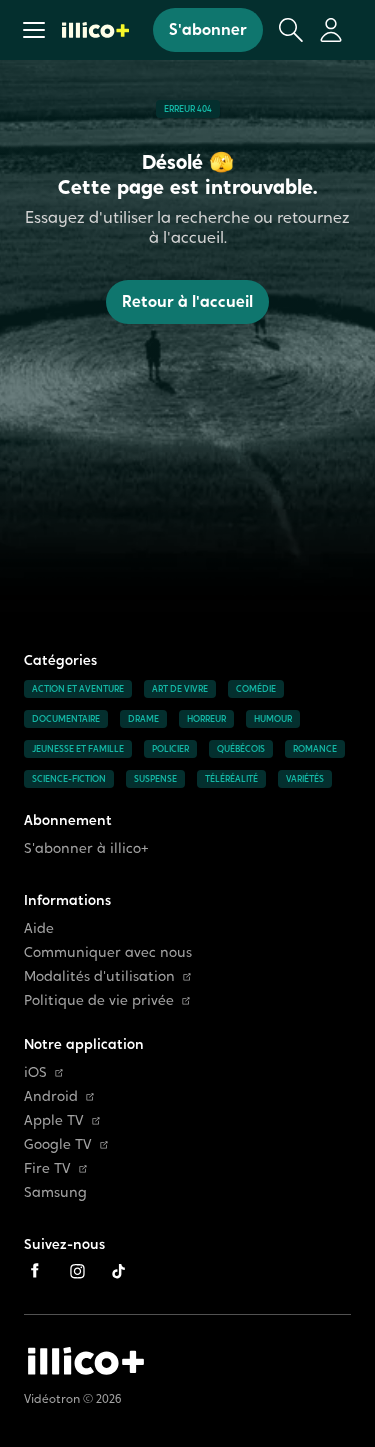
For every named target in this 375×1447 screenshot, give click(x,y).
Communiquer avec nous (108, 952)
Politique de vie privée (99, 1000)
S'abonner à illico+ (86, 848)
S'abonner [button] (208, 29)
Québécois (241, 749)
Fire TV (47, 1168)
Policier (170, 749)
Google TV (58, 1144)
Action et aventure (78, 689)
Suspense (155, 779)
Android (51, 1096)
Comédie (256, 689)
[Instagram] (77, 1271)
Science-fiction (69, 779)
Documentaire (66, 719)
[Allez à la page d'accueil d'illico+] (95, 30)
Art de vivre (180, 689)
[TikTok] (119, 1271)
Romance (315, 749)
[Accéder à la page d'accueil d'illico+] (86, 1361)
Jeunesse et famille (78, 749)
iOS (35, 1072)
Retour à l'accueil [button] (187, 301)
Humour (273, 719)
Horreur (206, 719)
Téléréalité (231, 779)
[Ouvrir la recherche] (291, 30)
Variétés (305, 779)
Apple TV (54, 1120)
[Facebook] (35, 1271)
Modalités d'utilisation (99, 976)
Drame (143, 719)
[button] (34, 30)
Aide (39, 928)
